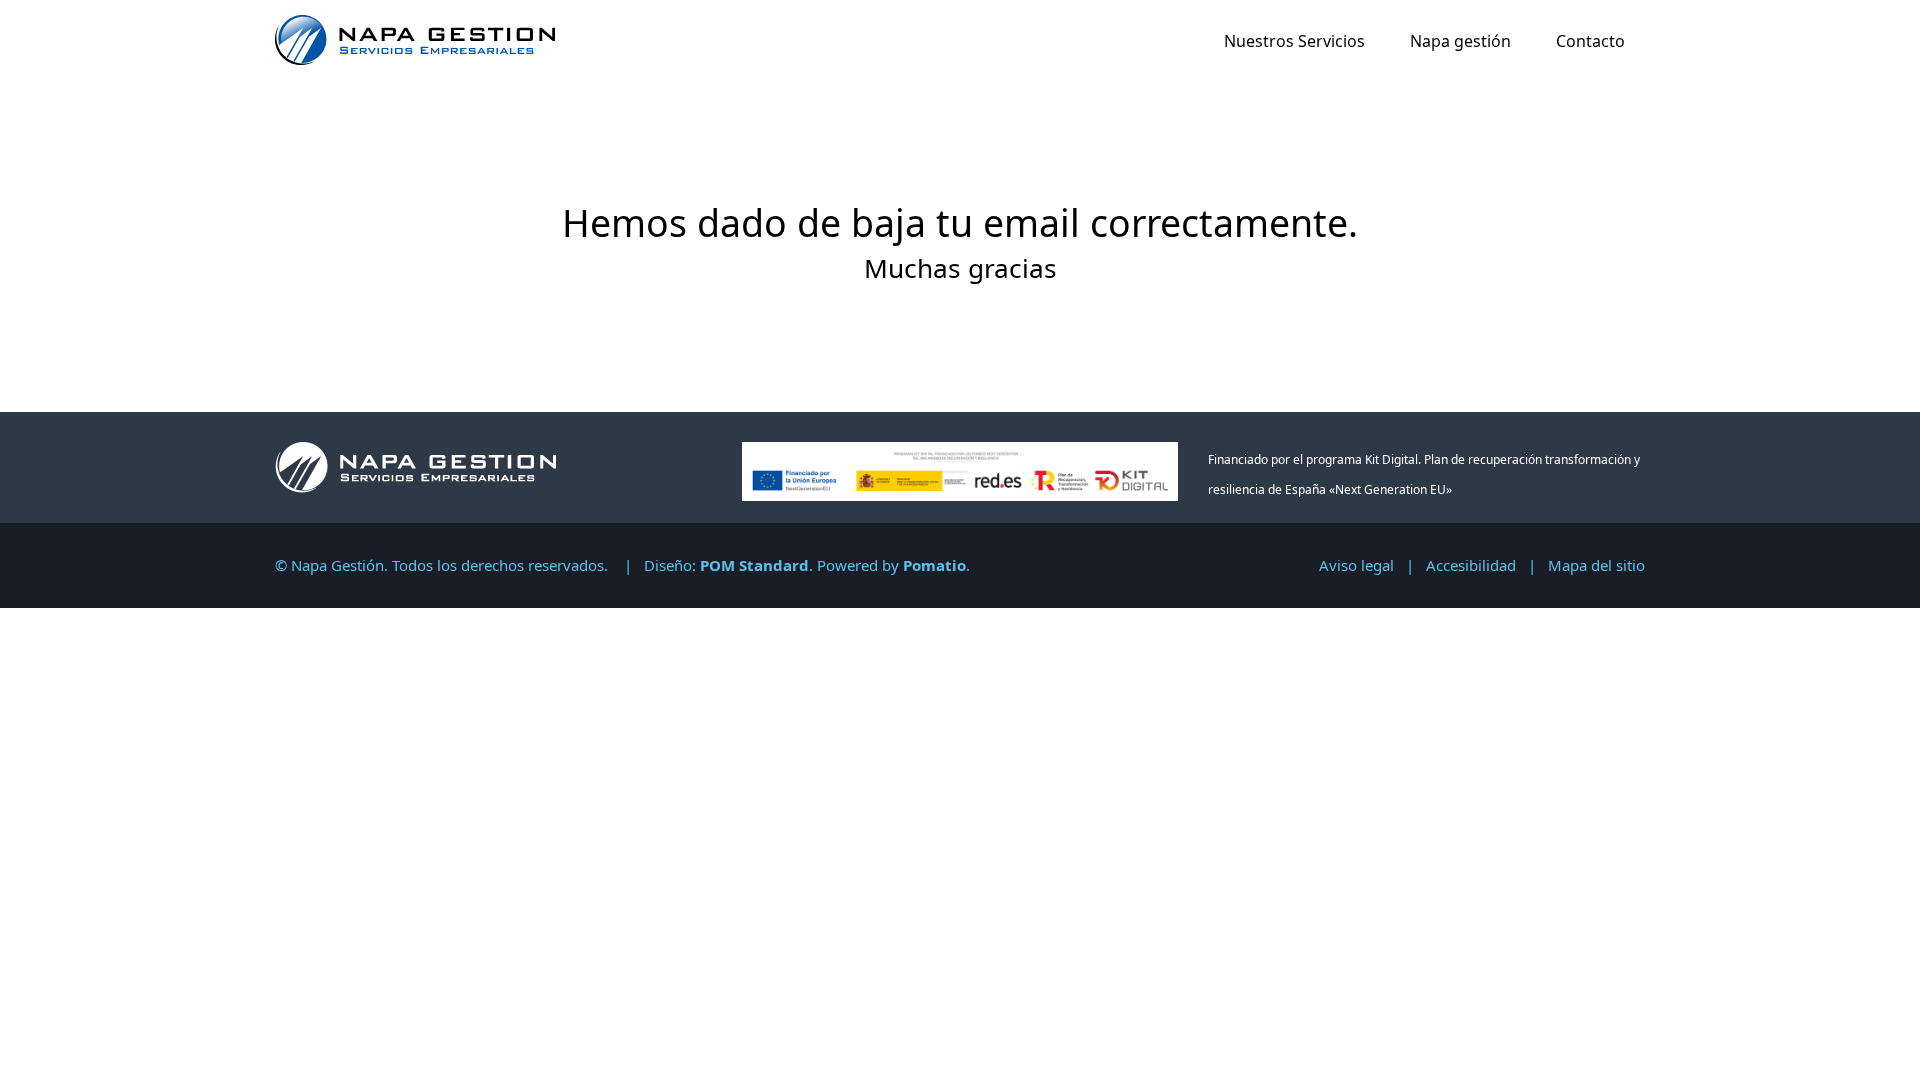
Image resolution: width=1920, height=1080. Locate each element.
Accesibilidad (1471, 565)
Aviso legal (1356, 565)
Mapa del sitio (1596, 565)
